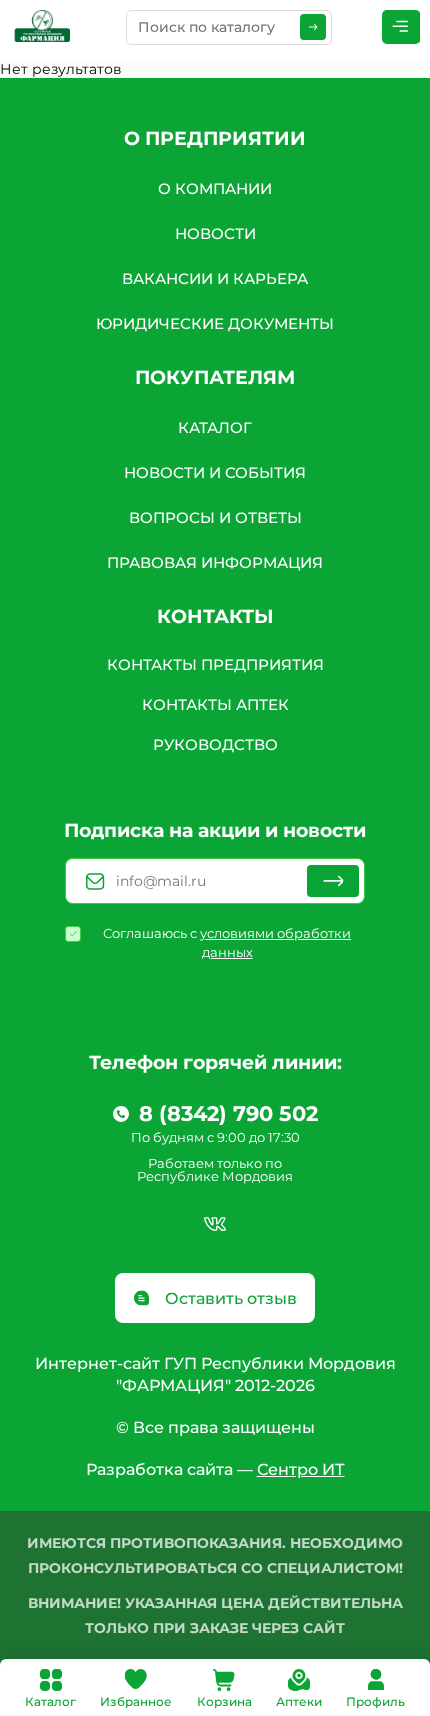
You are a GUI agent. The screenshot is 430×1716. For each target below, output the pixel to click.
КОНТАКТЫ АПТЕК (215, 704)
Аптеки (299, 1701)
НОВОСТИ (215, 233)
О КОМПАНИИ (215, 188)
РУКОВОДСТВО (215, 744)
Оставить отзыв (229, 1298)
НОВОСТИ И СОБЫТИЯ (215, 472)
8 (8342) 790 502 (228, 1114)
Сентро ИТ (301, 1469)
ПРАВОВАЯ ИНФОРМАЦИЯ (215, 562)
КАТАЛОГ (215, 427)
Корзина (224, 1701)
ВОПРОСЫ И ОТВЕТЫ (215, 517)
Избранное (136, 1701)
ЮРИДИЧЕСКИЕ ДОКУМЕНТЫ (215, 323)
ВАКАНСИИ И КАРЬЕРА (215, 278)
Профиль (375, 1701)
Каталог (50, 1701)
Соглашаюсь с (227, 942)
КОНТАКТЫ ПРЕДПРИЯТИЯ (215, 664)
